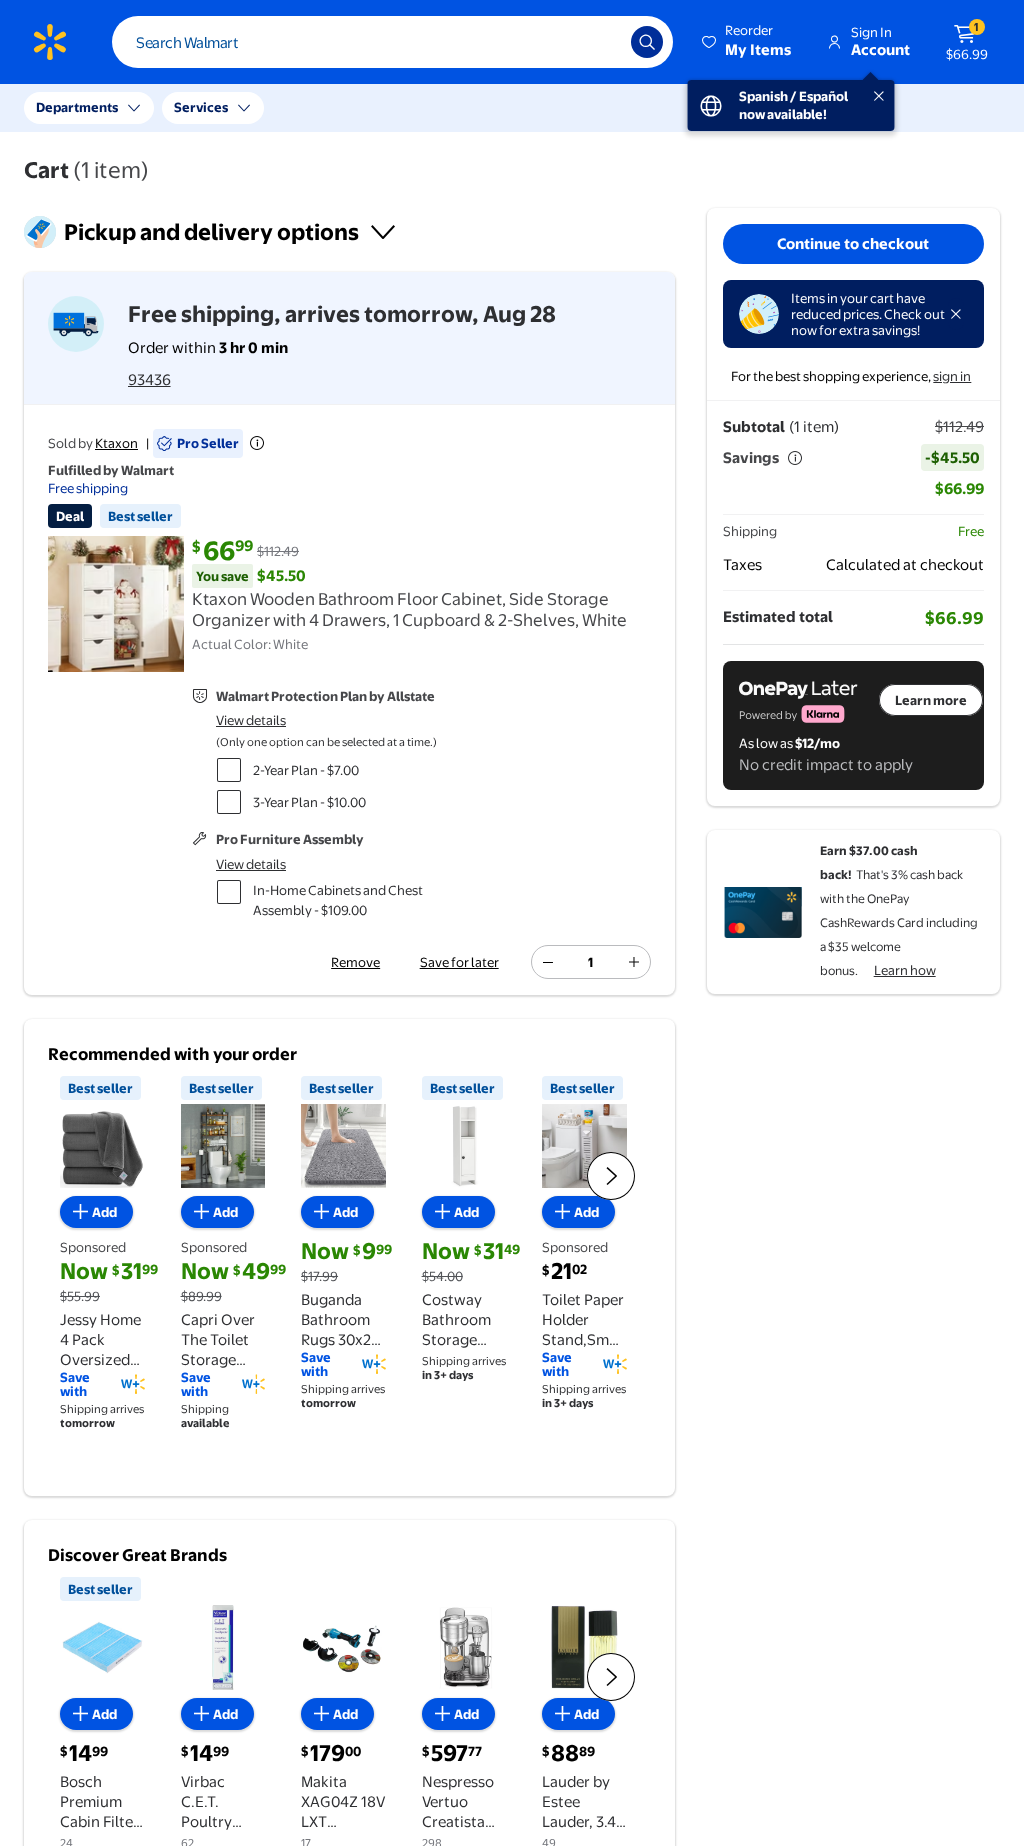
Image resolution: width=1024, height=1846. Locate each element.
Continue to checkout (853, 243)
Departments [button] (77, 107)
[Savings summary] (795, 458)
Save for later (459, 962)
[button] (748, 42)
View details (251, 720)
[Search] (647, 42)
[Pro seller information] (257, 443)
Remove (355, 962)
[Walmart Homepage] (50, 42)
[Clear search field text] (601, 42)
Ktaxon (116, 443)
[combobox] (392, 42)
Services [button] (201, 107)
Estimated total (778, 616)
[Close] (956, 314)
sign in (952, 376)
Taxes (742, 564)
